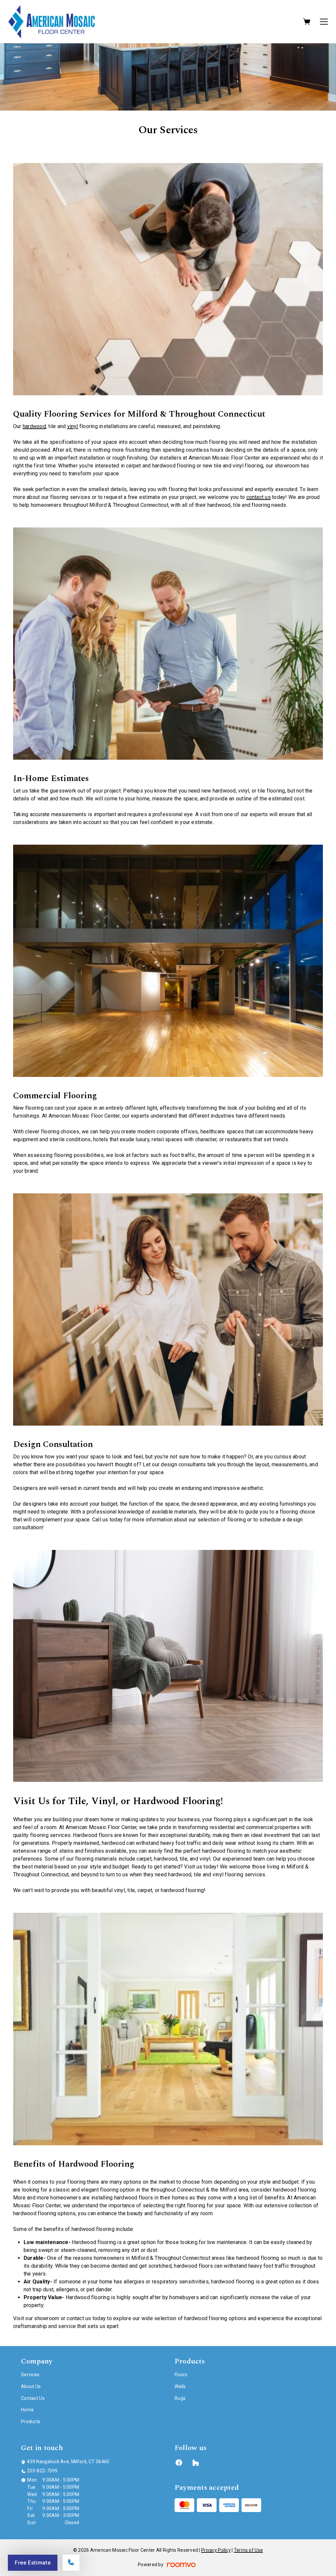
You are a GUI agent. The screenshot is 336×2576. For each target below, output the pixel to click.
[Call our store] (71, 2563)
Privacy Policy (216, 2550)
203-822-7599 (42, 2471)
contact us (259, 497)
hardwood (34, 426)
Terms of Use (248, 2550)
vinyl (73, 426)
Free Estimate (33, 2563)
